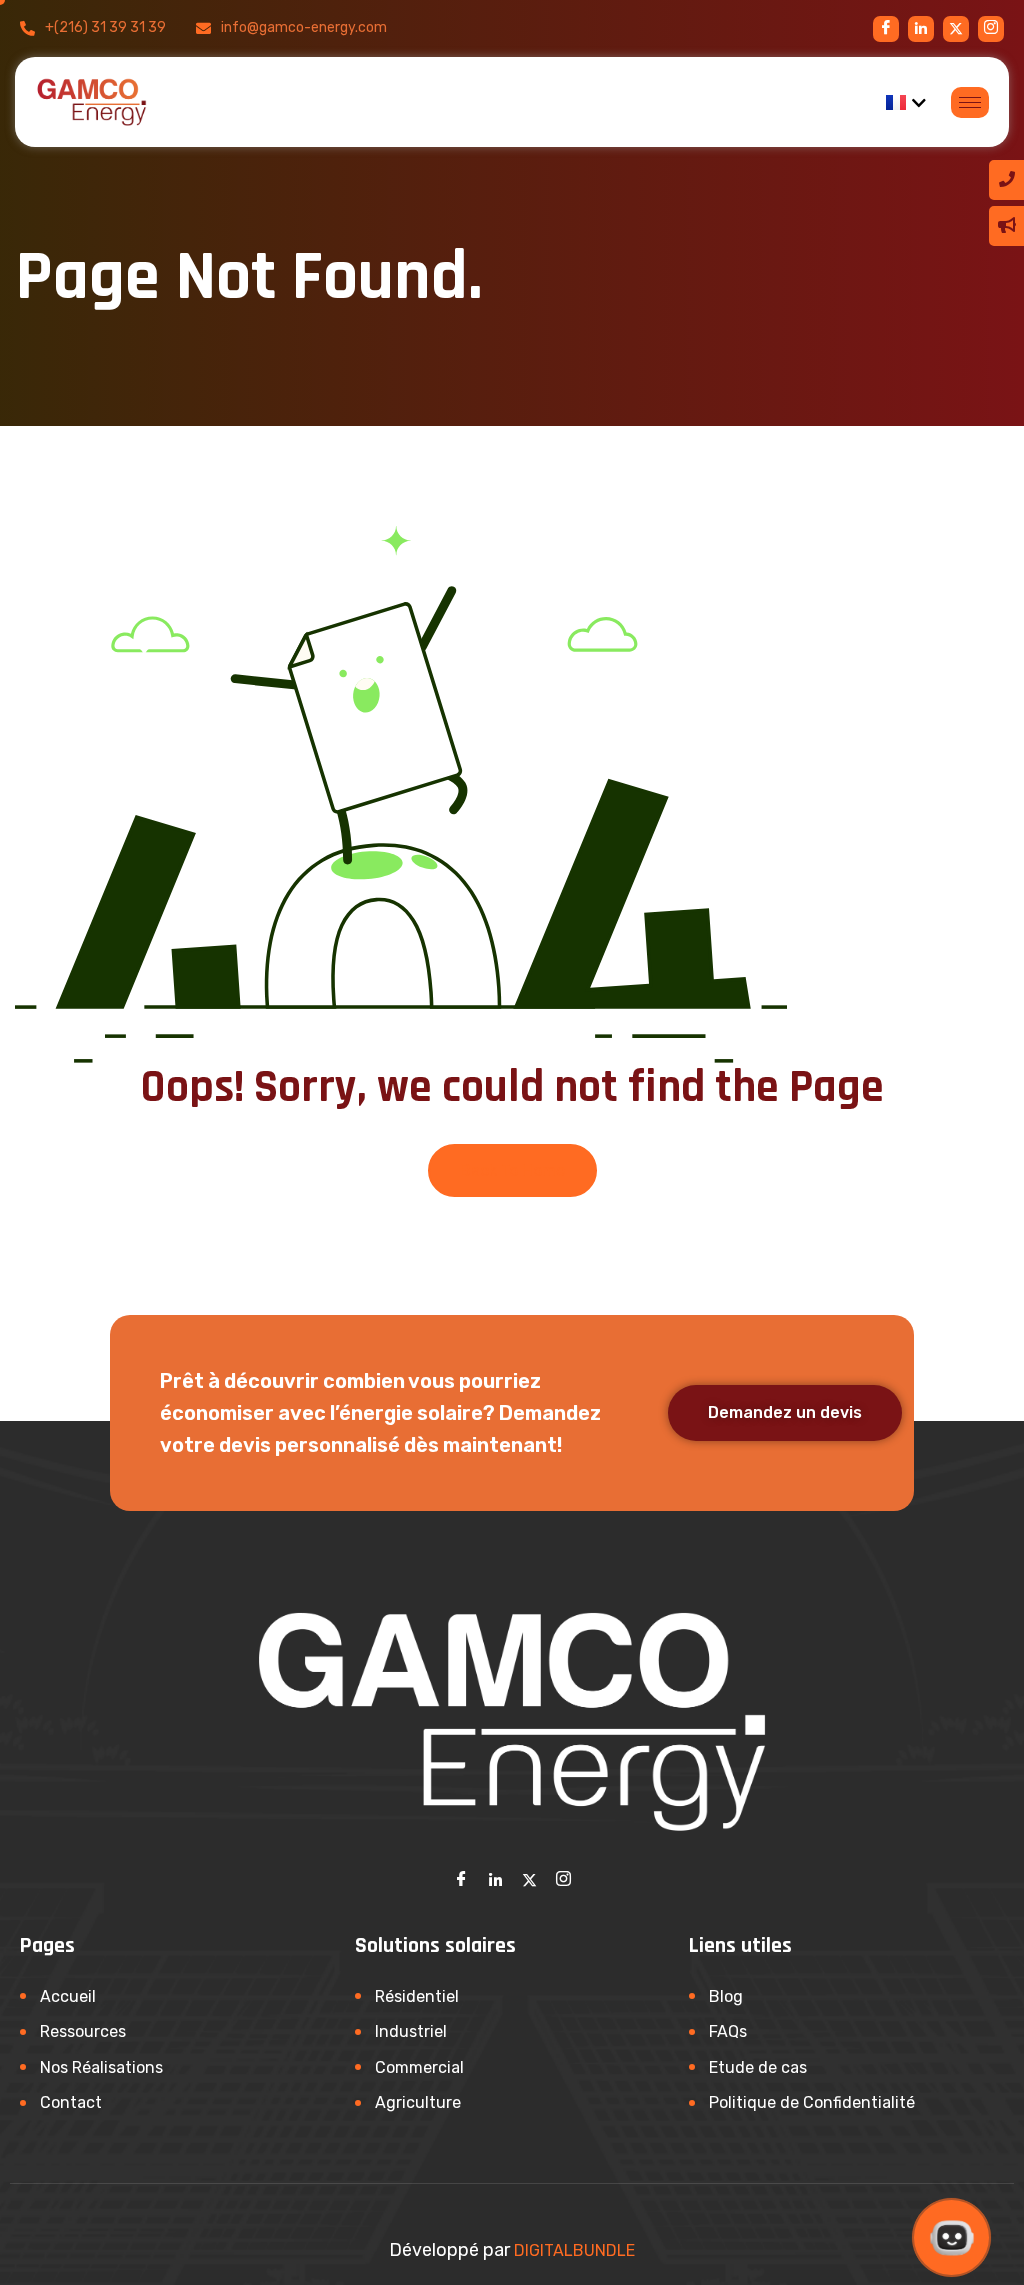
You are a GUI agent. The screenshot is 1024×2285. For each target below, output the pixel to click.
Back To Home (512, 1170)
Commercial (419, 2067)
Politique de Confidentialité (812, 2102)
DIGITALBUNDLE (574, 2250)
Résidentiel (417, 1996)
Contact (71, 2102)
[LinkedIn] (495, 1879)
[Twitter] (529, 1879)
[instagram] (956, 29)
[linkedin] (921, 29)
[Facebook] (886, 29)
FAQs (728, 2031)
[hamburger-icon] (970, 102)
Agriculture (418, 2102)
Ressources (83, 2031)
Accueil (68, 1996)
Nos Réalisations (101, 2067)
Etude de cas (758, 2067)
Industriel (411, 2031)
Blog (726, 1996)
